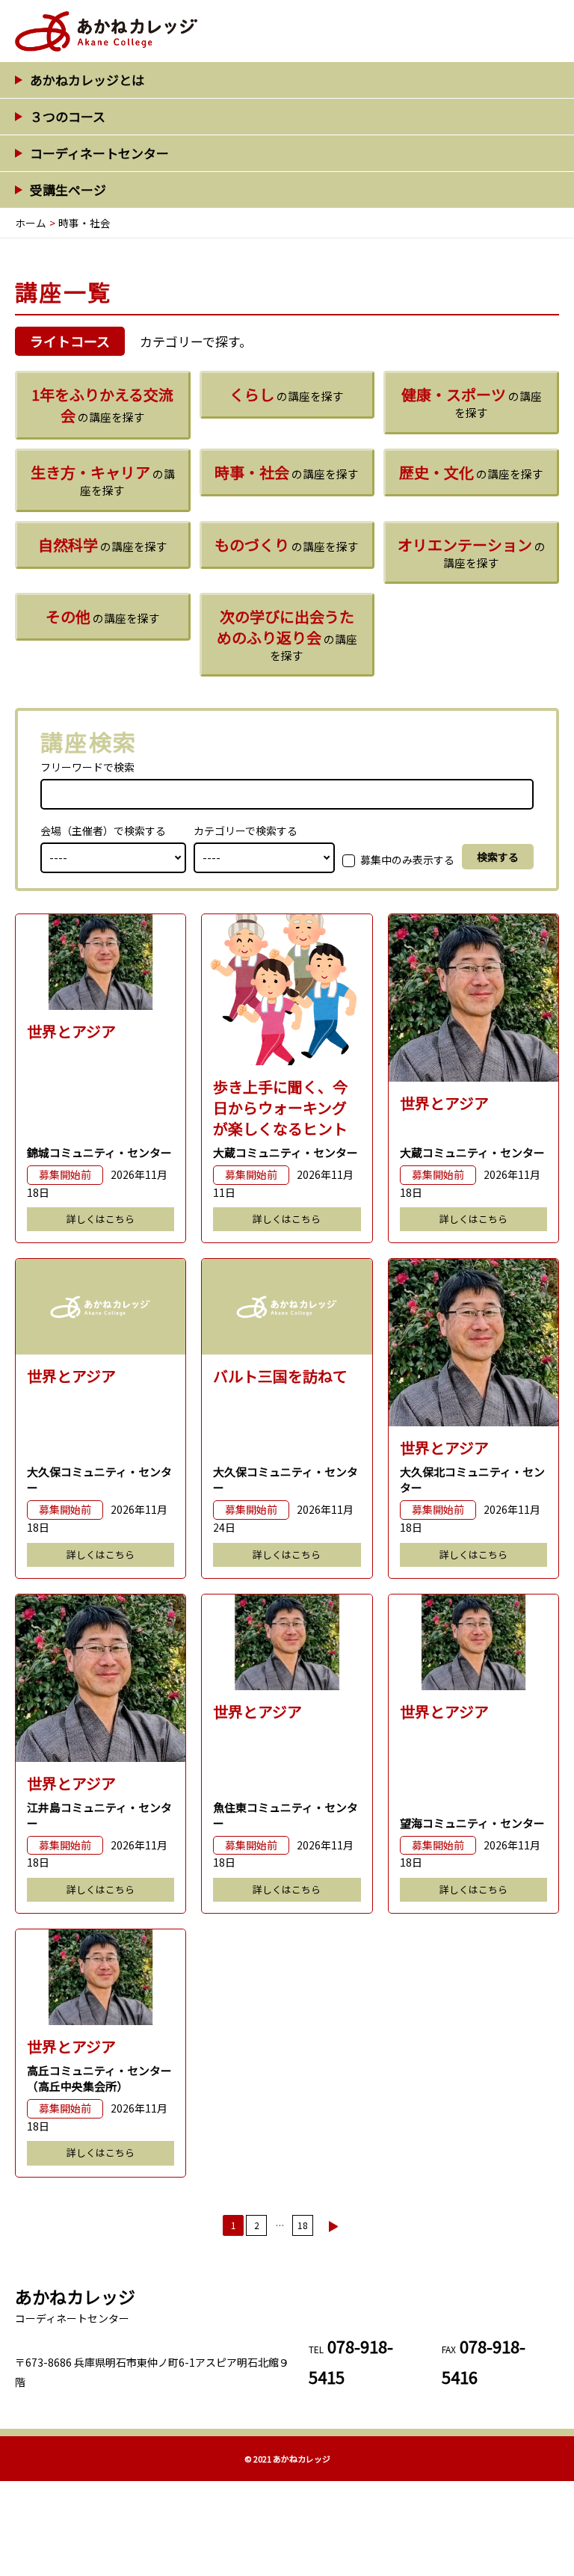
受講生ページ (68, 189)
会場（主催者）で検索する (103, 831)
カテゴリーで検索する (246, 831)
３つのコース (68, 116)
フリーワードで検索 (87, 767)
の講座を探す (102, 405)
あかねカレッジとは (87, 80)
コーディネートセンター (99, 153)
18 (303, 2225)
